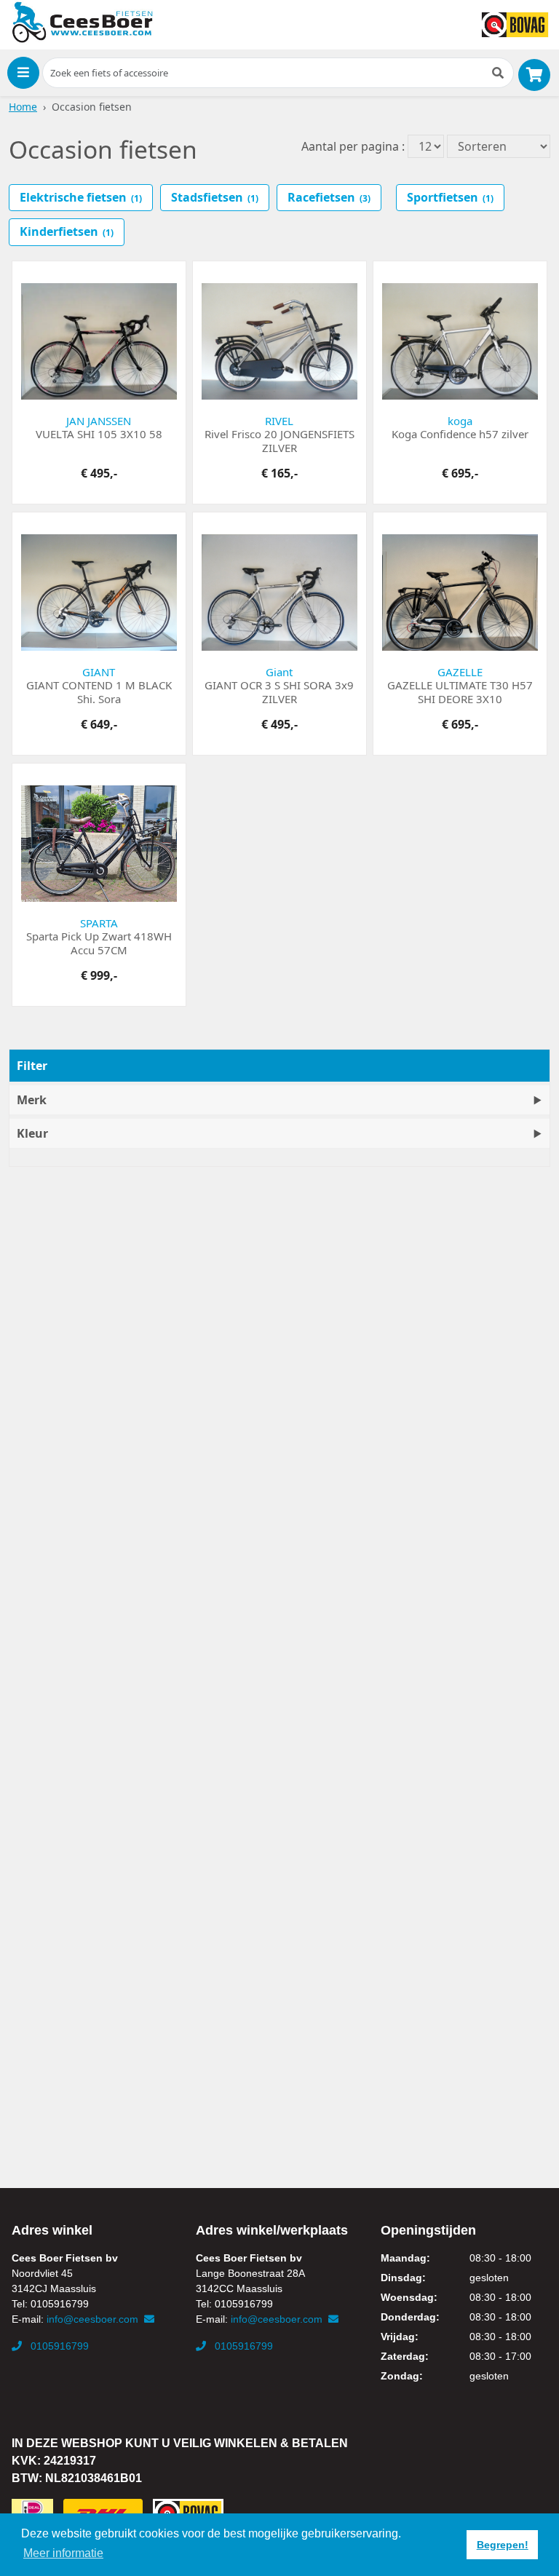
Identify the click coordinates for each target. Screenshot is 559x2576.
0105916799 (58, 2346)
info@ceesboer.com (94, 2319)
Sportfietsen (450, 197)
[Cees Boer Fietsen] (82, 23)
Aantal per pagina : (353, 146)
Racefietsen (329, 197)
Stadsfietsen (215, 197)
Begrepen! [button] (503, 2545)
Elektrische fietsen (81, 197)
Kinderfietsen (67, 231)
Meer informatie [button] (63, 2553)
